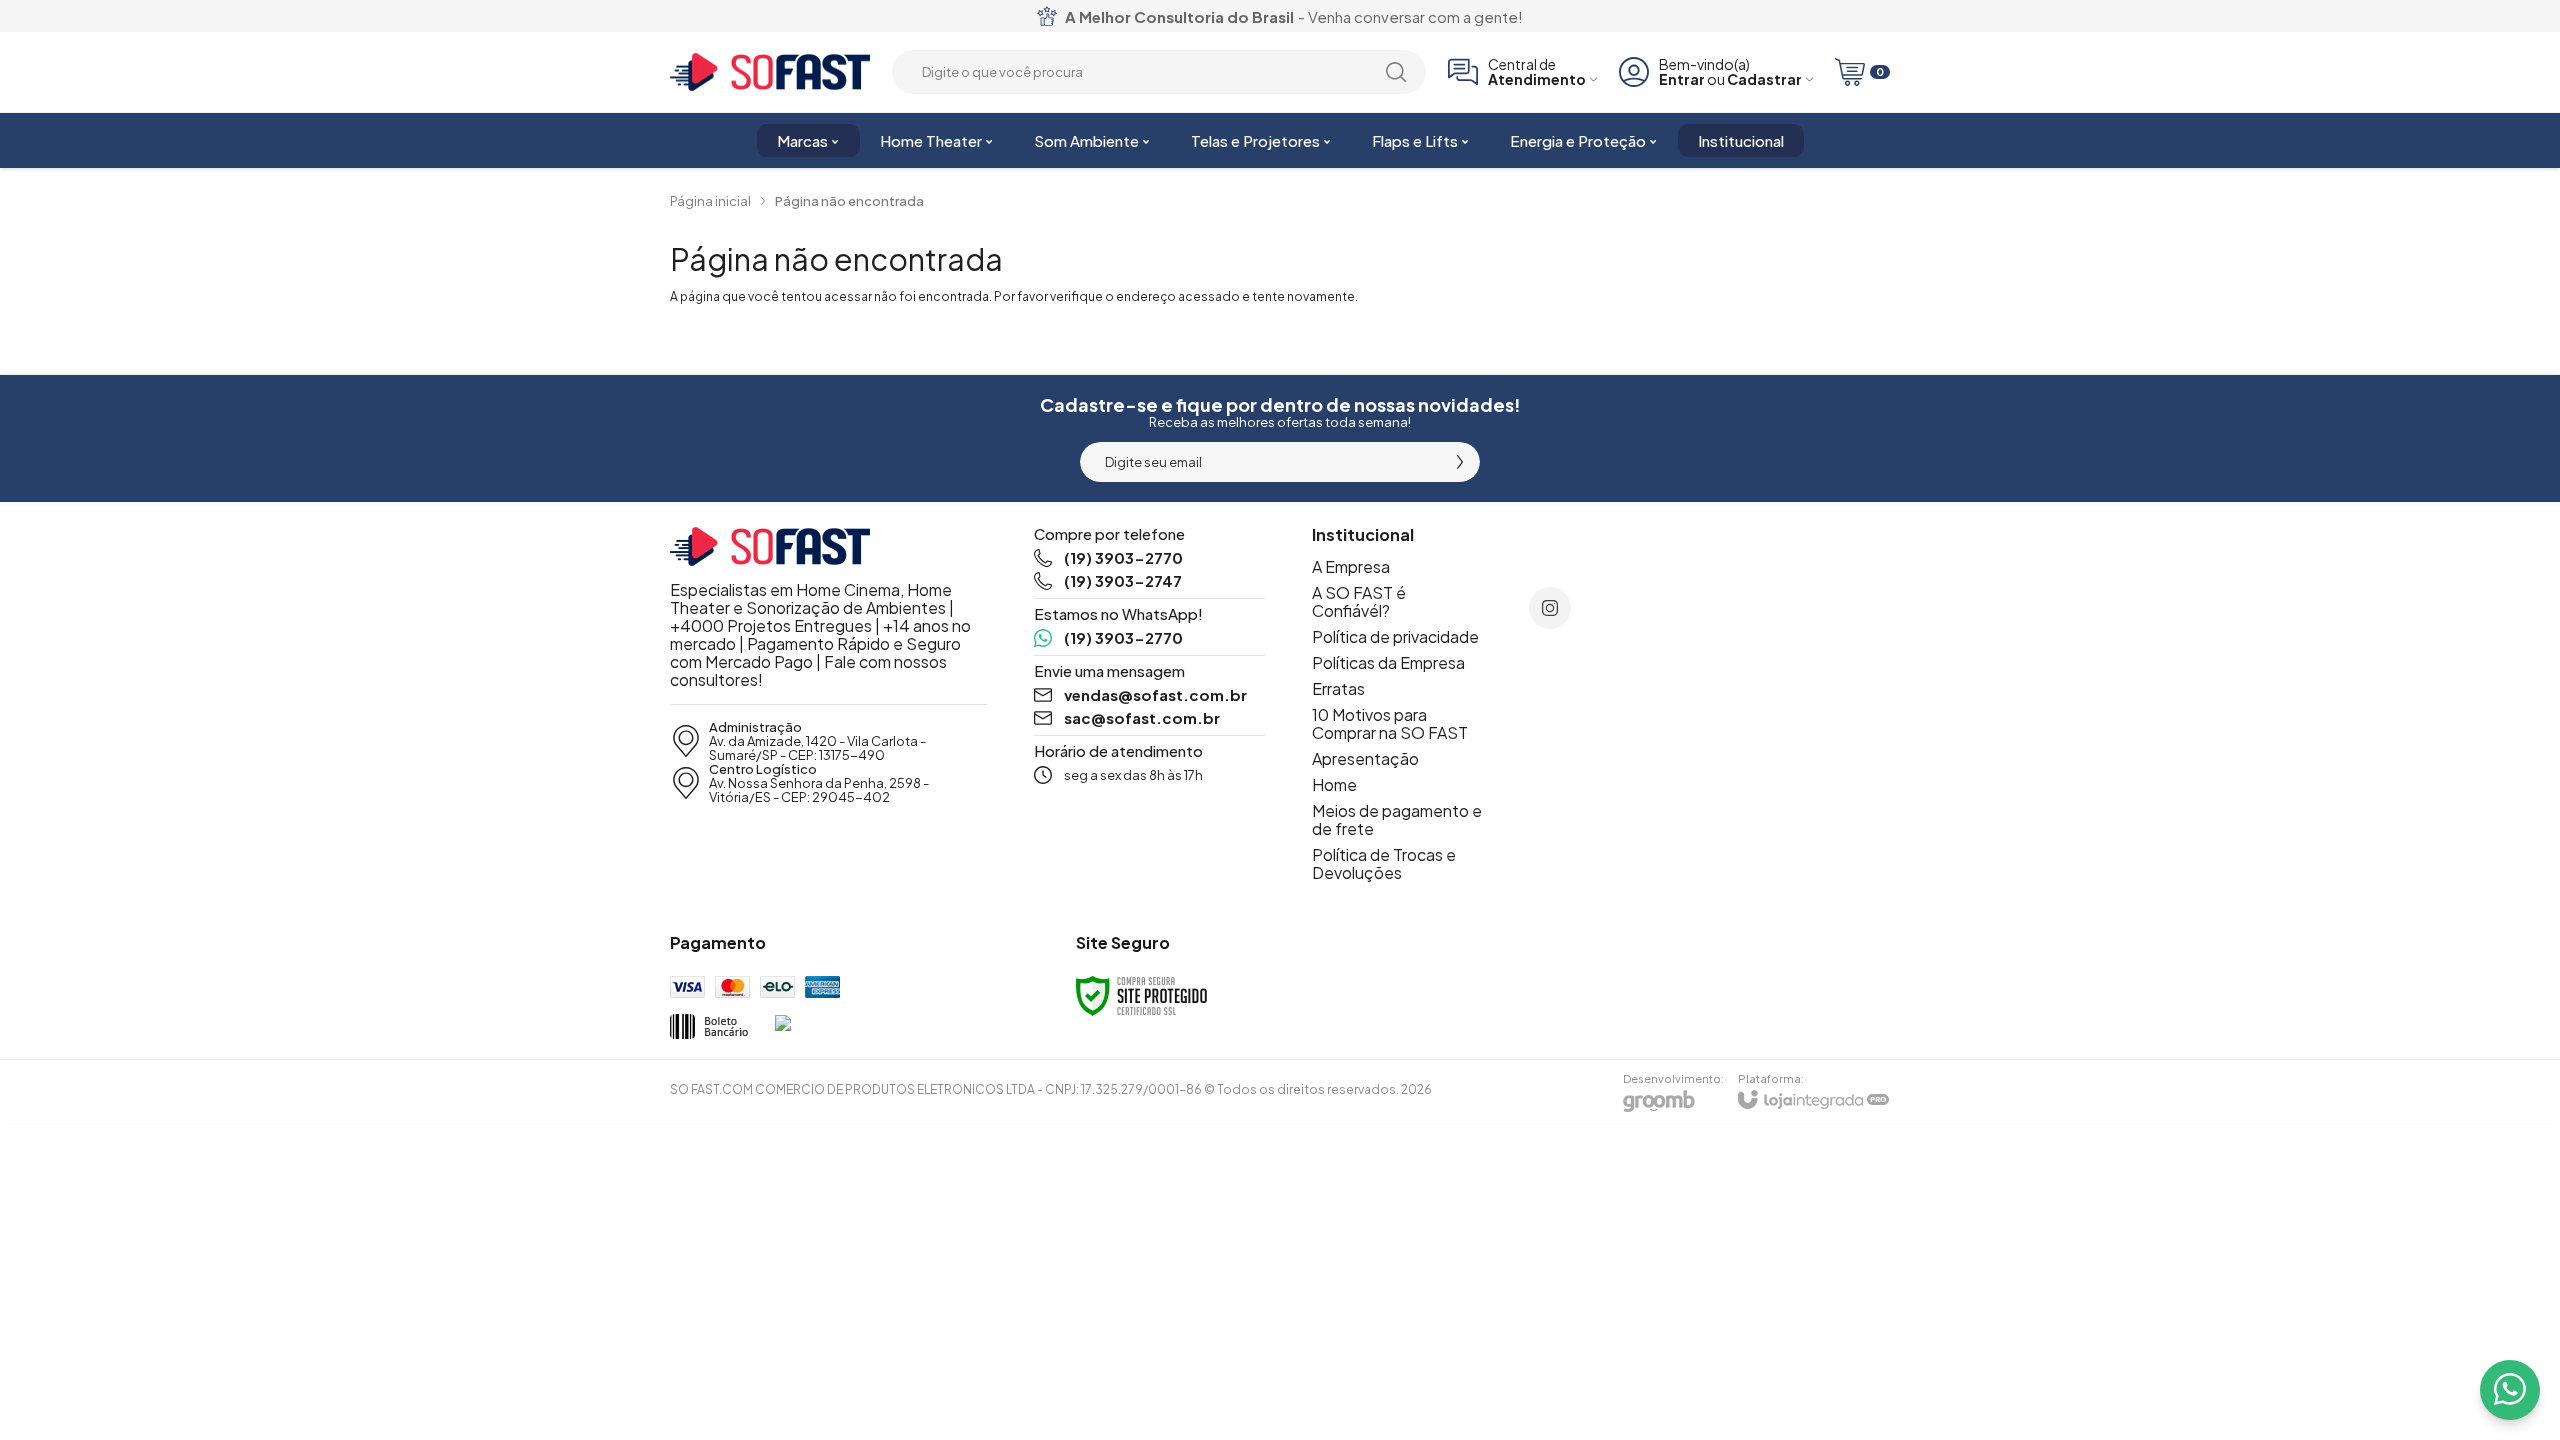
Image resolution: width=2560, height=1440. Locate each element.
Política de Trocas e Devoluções (1384, 863)
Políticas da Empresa (1388, 662)
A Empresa (1351, 566)
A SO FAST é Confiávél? (1359, 601)
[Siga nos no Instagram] (1550, 608)
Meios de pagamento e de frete (1397, 819)
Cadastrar (1764, 79)
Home (1334, 784)
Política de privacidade (1395, 636)
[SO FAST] (770, 72)
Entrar (1682, 79)
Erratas (1338, 688)
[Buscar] (1396, 72)
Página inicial (710, 201)
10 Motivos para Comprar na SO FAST (1390, 723)
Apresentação (1365, 758)
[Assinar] (1460, 462)
